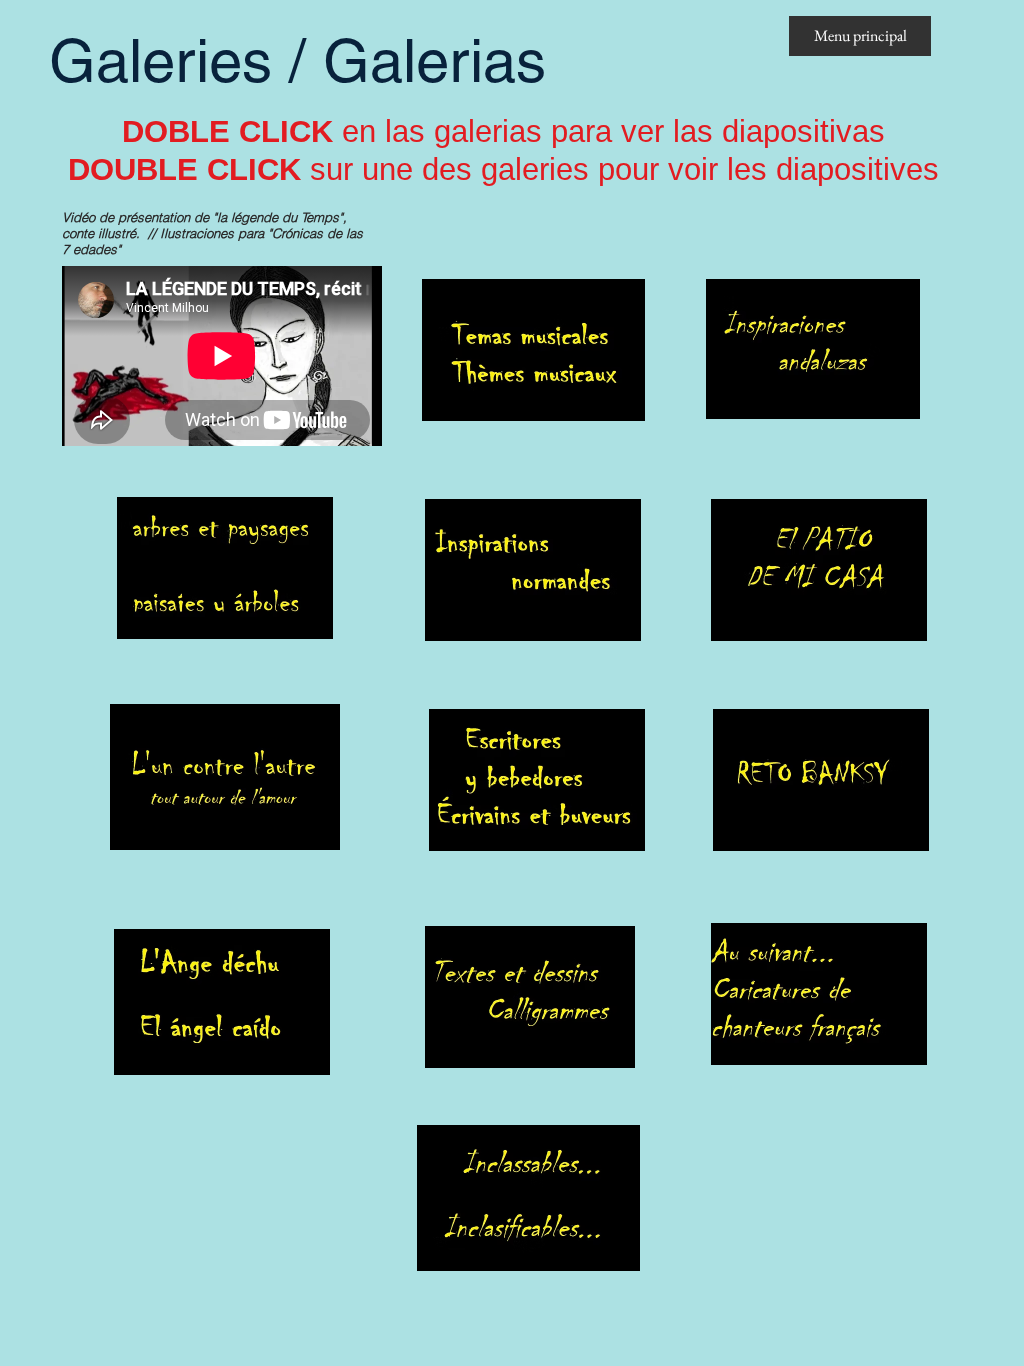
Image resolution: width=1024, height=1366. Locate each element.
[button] (533, 350)
